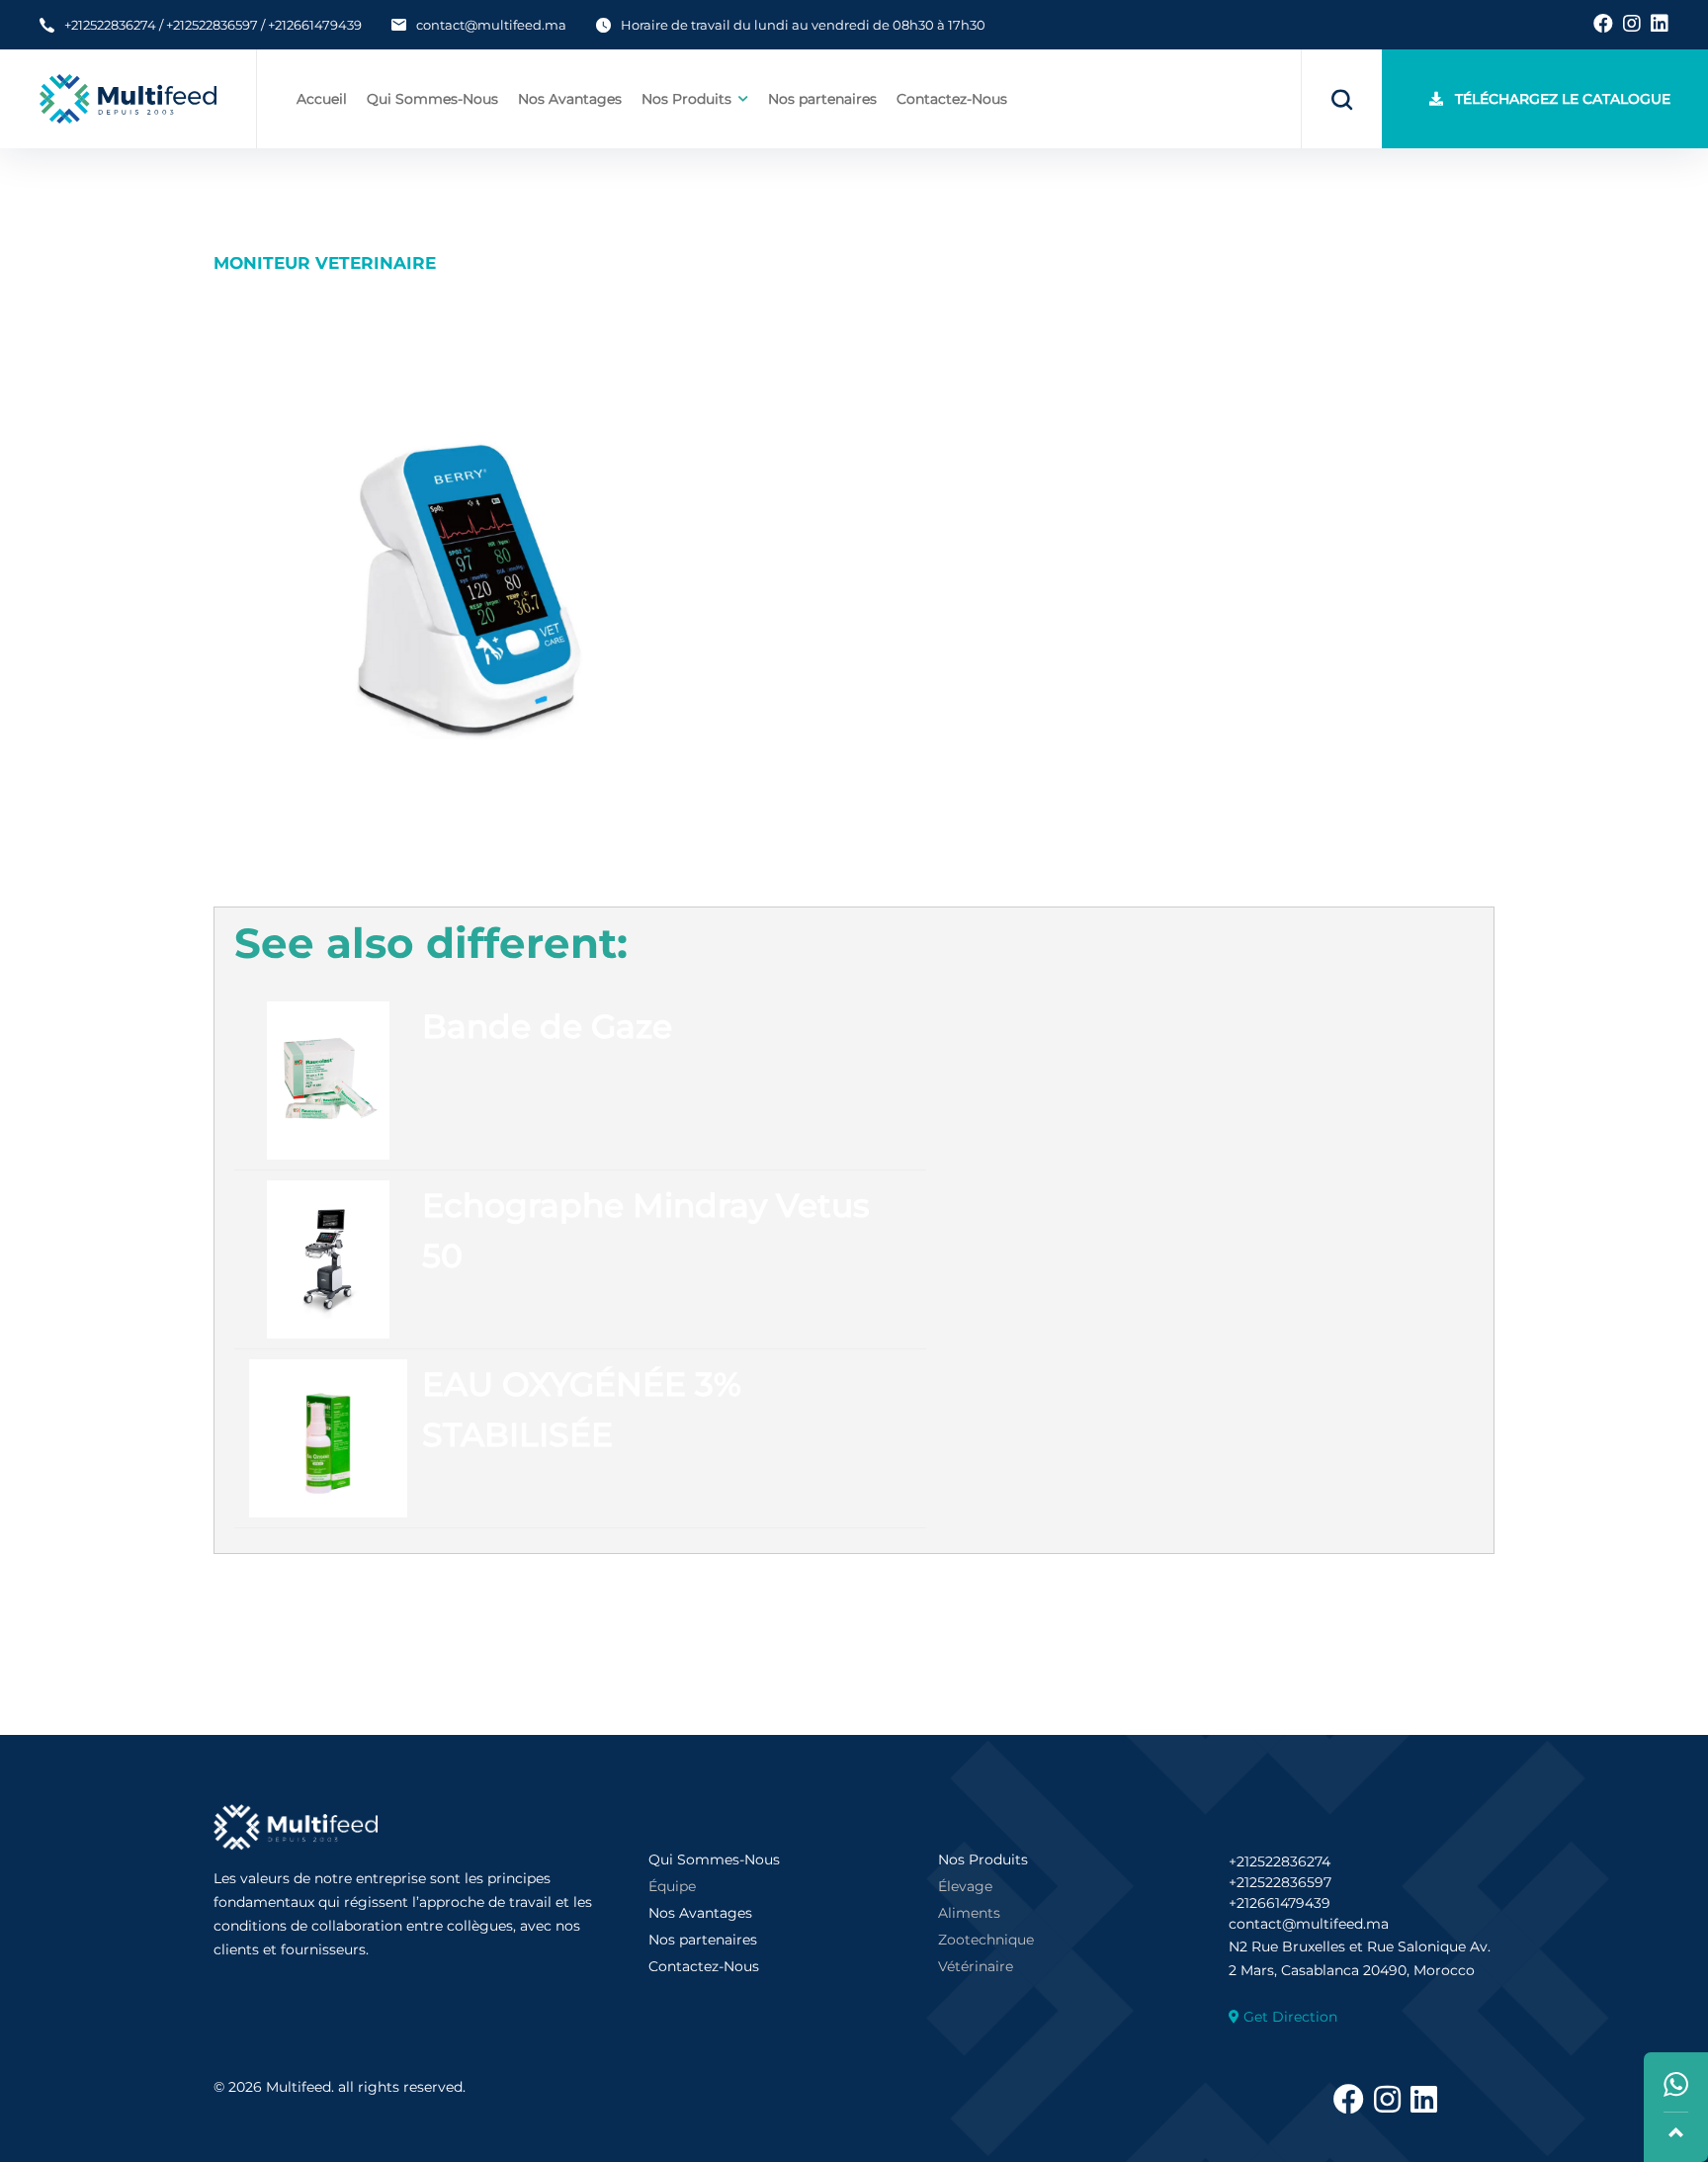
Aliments (969, 1913)
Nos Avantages (570, 99)
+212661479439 (315, 25)
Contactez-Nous (952, 99)
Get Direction (1290, 2017)
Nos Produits (983, 1859)
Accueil (322, 99)
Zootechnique (986, 1940)
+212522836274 (110, 25)
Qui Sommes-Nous (432, 99)
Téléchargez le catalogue (1557, 99)
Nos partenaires (822, 99)
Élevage (965, 1886)
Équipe (672, 1886)
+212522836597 (212, 25)
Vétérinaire (976, 1966)
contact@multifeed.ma (491, 25)
